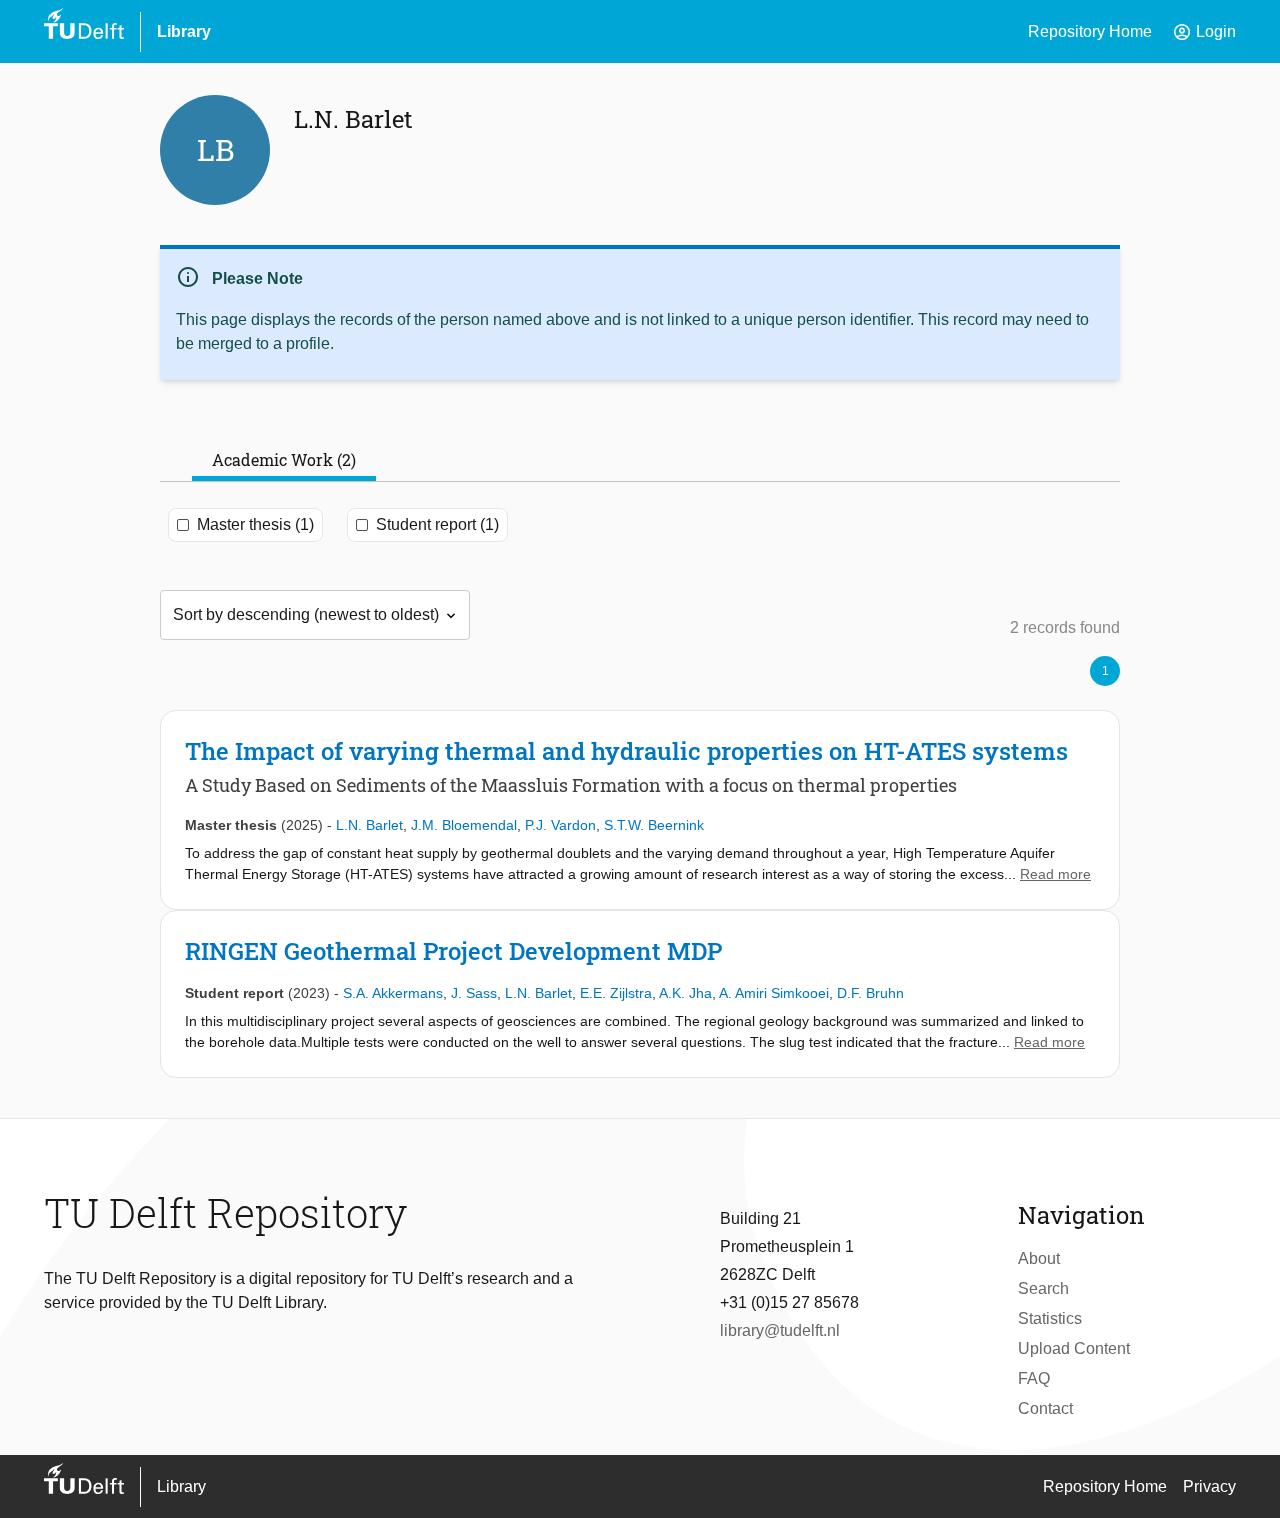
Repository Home (1090, 31)
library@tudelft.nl (780, 1330)
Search (1043, 1288)
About (1039, 1258)
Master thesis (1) (255, 524)
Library (184, 31)
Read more (1055, 874)
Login (1204, 32)
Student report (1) (437, 524)
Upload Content (1074, 1348)
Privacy (1209, 1486)
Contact (1045, 1408)
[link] (640, 810)
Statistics (1050, 1318)
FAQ (1034, 1378)
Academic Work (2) (284, 459)
